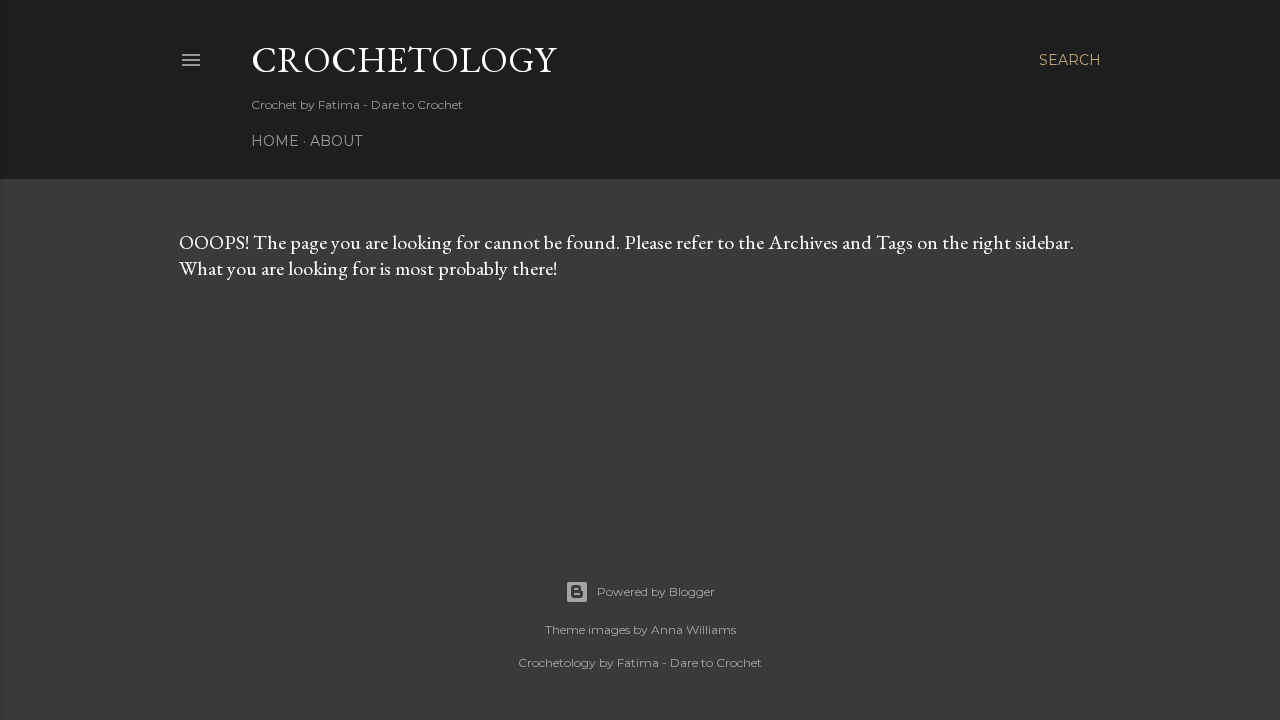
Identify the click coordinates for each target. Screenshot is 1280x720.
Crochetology (403, 59)
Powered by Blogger (656, 591)
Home (275, 141)
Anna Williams (693, 629)
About (336, 141)
